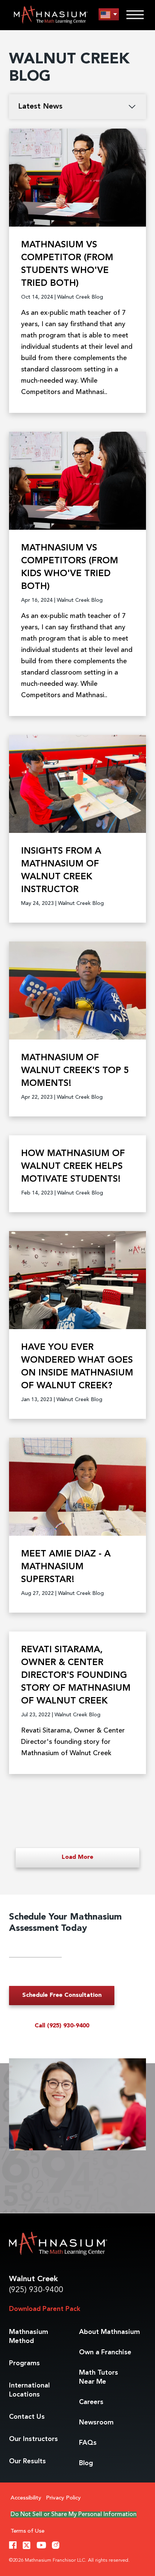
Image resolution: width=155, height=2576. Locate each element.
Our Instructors (33, 2439)
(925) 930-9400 (36, 2290)
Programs (24, 2363)
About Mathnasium (109, 2332)
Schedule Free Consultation (62, 1995)
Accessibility (26, 2498)
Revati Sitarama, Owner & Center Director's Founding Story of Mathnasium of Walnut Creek (76, 1676)
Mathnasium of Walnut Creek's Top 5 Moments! (75, 1071)
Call (62, 2026)
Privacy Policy (63, 2498)
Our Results (27, 2461)
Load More (77, 1857)
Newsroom (96, 2423)
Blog (86, 2463)
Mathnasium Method (29, 2337)
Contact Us (27, 2417)
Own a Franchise (105, 2352)
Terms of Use (27, 2531)
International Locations (29, 2390)
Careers (91, 2402)
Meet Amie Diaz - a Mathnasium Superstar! (66, 1567)
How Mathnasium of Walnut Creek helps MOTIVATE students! (73, 1167)
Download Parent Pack (45, 2309)
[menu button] (109, 15)
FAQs (88, 2443)
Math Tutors (99, 2377)
